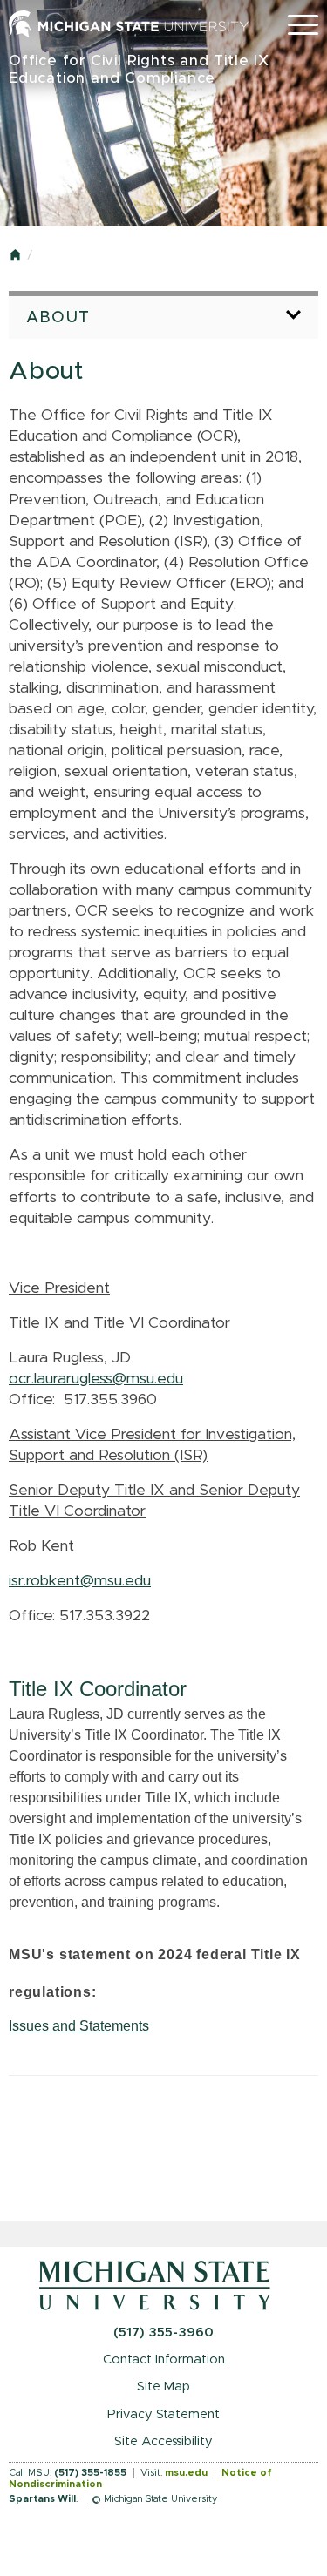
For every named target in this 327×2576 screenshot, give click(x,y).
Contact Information (164, 2360)
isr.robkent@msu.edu (80, 1581)
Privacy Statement (163, 2414)
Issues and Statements (79, 2026)
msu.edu (186, 2473)
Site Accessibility (163, 2441)
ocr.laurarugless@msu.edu (96, 1379)
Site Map (163, 2387)
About (58, 318)
